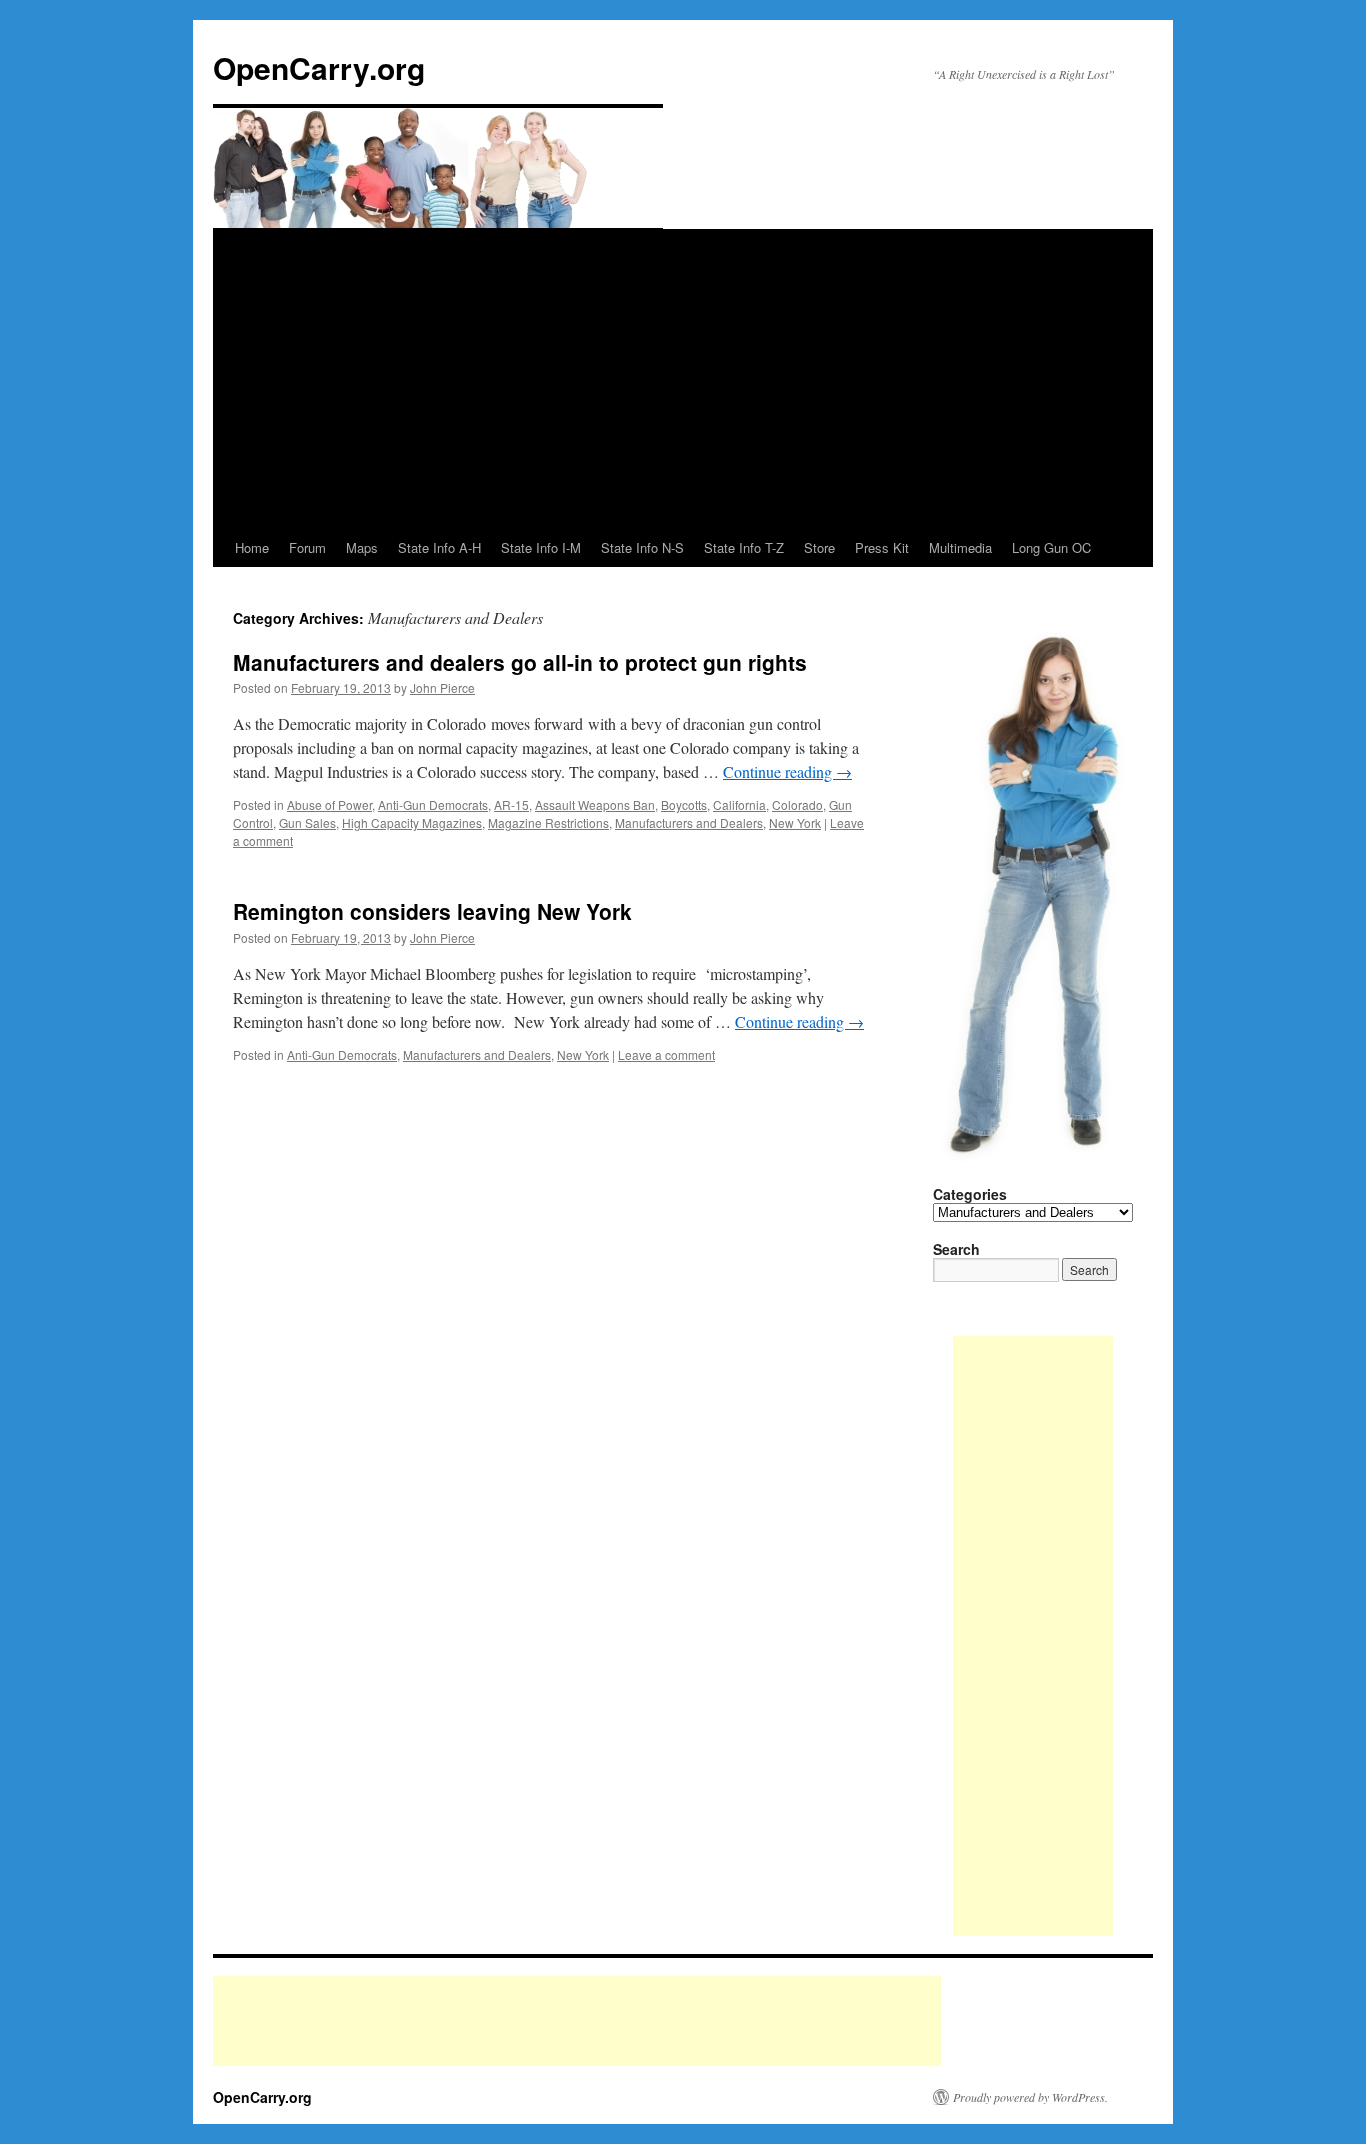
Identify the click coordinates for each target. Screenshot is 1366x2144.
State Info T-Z (744, 547)
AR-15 (511, 804)
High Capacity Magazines (412, 822)
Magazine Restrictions (548, 822)
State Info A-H (439, 547)
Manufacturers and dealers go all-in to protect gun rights (520, 662)
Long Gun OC (1051, 547)
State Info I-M (541, 547)
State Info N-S (642, 547)
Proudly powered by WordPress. (1030, 2097)
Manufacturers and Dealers (689, 822)
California (739, 804)
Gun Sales (307, 822)
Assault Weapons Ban (595, 804)
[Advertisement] (683, 379)
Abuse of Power (329, 804)
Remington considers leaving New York (432, 911)
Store (819, 547)
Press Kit (882, 547)
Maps (362, 547)
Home (252, 547)
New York (795, 822)
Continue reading (787, 771)
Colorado (797, 804)
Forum (307, 547)
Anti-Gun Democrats (433, 804)
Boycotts (684, 804)
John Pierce (442, 687)
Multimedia (960, 547)
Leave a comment (666, 1054)
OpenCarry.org (319, 67)
